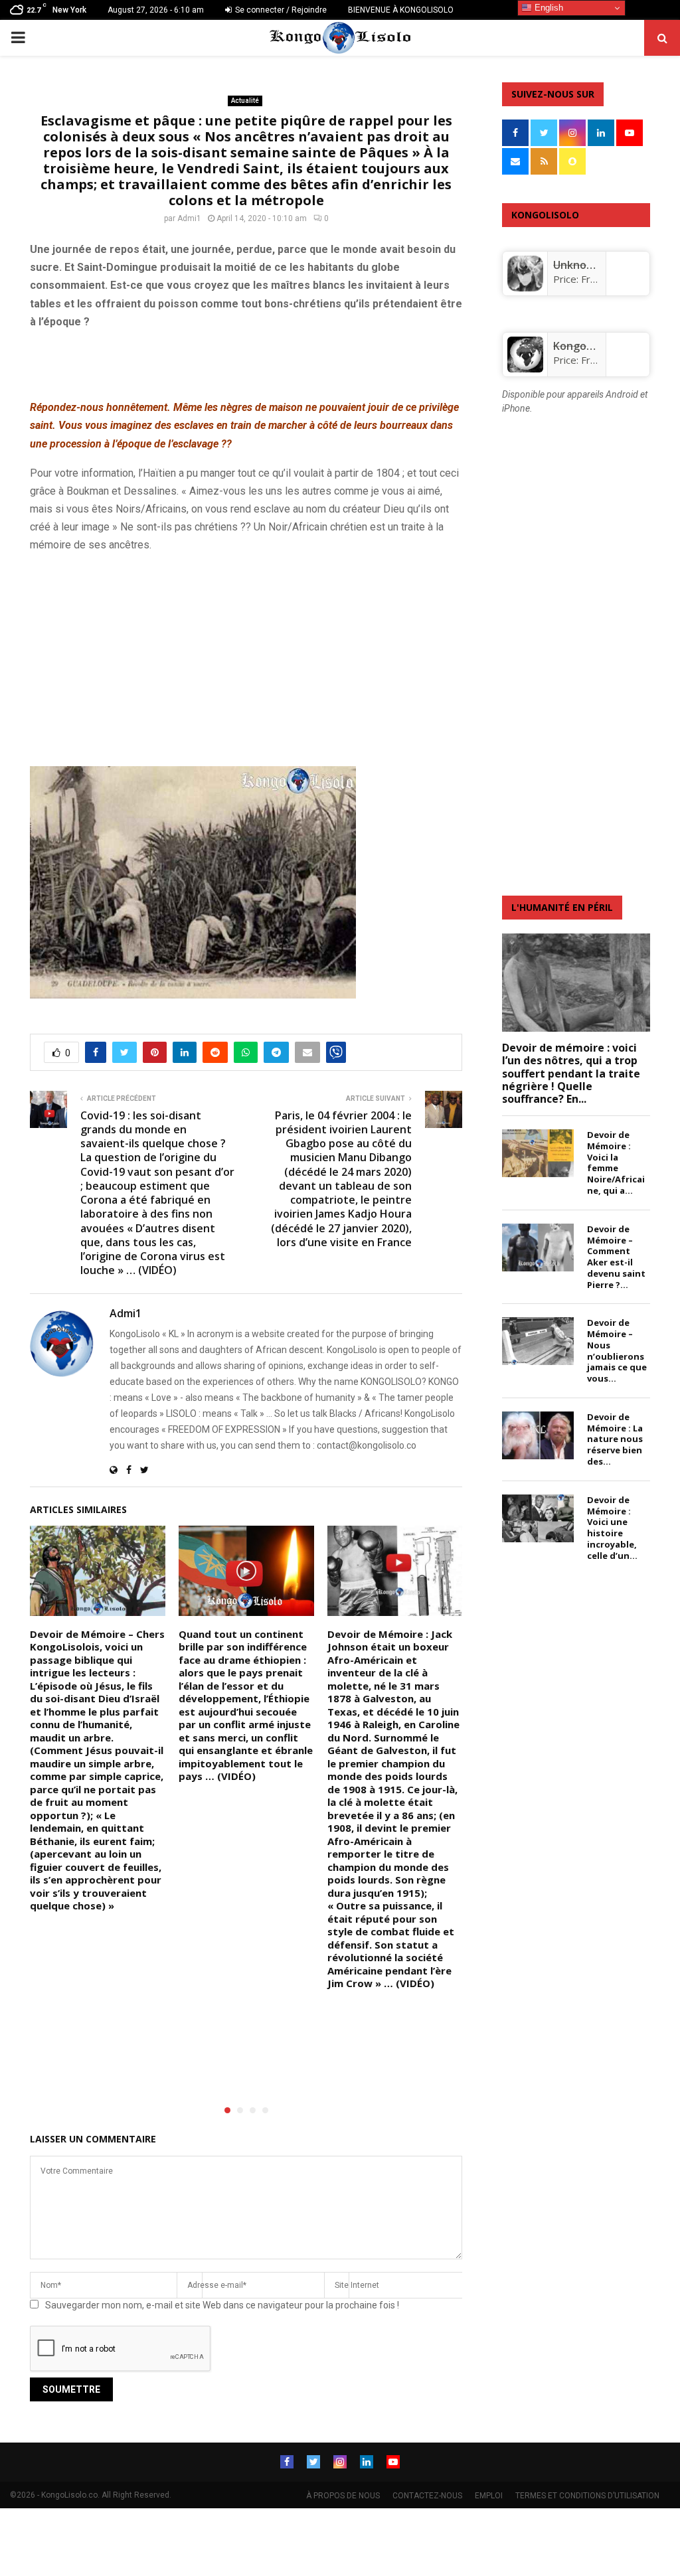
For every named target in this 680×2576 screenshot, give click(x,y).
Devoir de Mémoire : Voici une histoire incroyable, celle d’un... (612, 1528)
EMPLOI (489, 2496)
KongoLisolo (584, 346)
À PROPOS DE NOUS (343, 2496)
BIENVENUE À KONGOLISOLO (401, 10)
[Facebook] (287, 2462)
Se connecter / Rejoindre (280, 10)
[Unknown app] (525, 287)
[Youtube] (393, 2462)
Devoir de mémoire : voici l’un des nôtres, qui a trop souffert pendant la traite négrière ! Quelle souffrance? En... (571, 1073)
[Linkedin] (367, 2462)
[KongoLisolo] (525, 368)
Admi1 (189, 218)
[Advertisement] (185, 362)
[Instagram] (340, 2462)
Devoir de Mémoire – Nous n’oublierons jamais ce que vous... (617, 1350)
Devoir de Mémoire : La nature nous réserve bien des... (615, 1439)
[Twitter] (313, 2462)
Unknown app (588, 265)
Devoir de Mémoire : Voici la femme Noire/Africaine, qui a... (616, 1163)
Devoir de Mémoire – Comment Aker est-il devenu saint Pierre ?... (616, 1257)
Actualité (245, 101)
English (548, 8)
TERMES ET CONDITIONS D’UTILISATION (587, 2496)
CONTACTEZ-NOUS (427, 2496)
